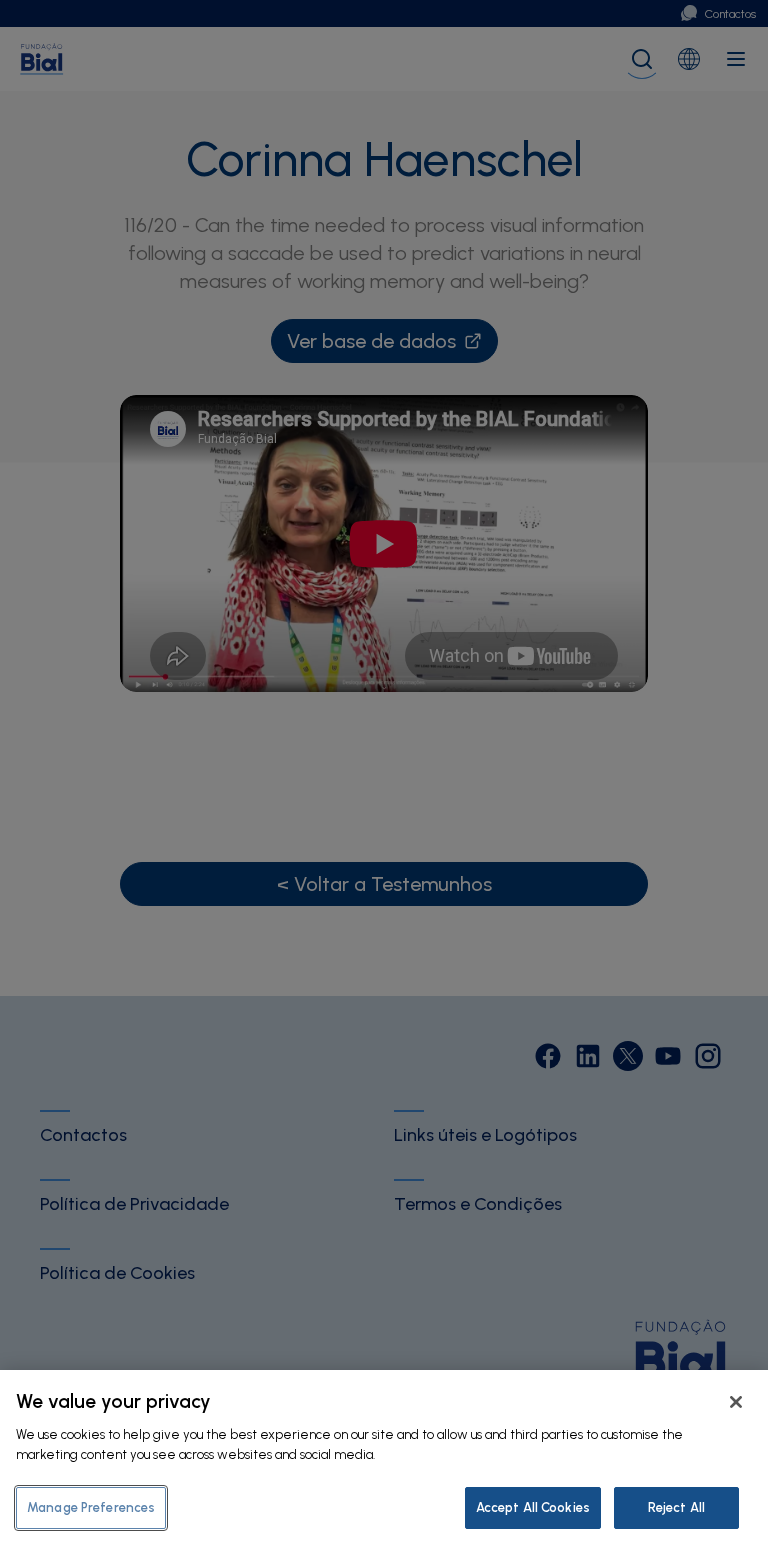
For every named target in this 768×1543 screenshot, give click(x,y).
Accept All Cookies (533, 1507)
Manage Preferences (91, 1507)
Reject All (676, 1507)
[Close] (736, 1402)
